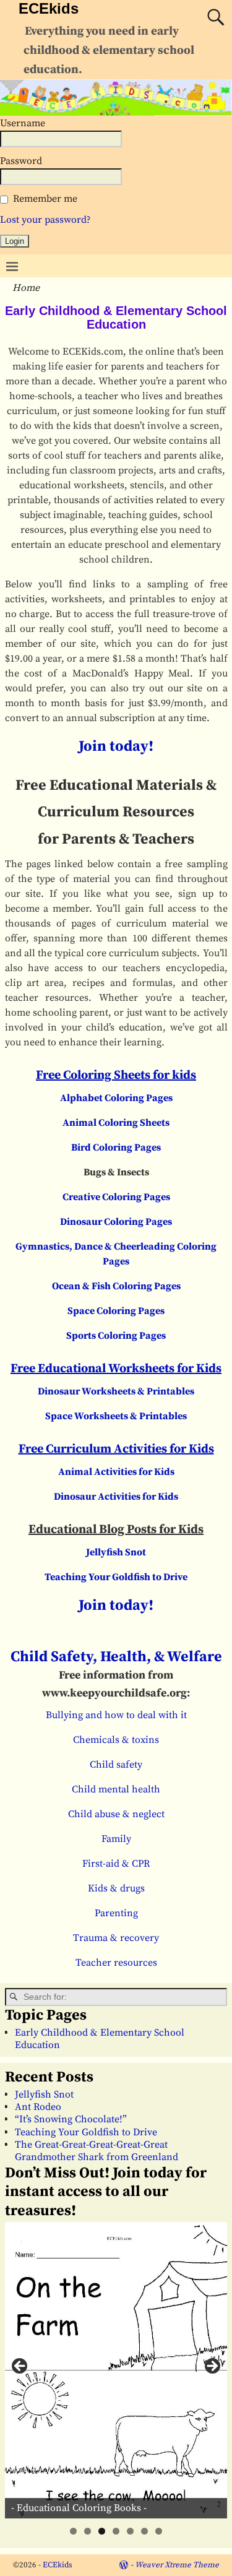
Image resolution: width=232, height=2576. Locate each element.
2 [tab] (88, 2531)
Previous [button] (20, 2367)
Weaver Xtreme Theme (177, 2565)
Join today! (116, 746)
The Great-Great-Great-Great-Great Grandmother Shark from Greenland (97, 2151)
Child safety (116, 1765)
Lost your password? (45, 220)
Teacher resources (116, 1963)
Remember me (45, 199)
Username (23, 123)
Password (21, 161)
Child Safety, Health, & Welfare (116, 1657)
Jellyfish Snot (116, 1552)
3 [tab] (102, 2531)
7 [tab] (159, 2531)
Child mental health (116, 1789)
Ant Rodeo (38, 2107)
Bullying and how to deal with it (116, 1715)
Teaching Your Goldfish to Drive (116, 1577)
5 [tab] (130, 2531)
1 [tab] (73, 2531)
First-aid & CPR (116, 1864)
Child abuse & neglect (116, 1814)
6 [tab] (144, 2531)
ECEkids (49, 8)
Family (116, 1839)
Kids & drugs (116, 1888)
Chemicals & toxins (116, 1740)
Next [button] (212, 2367)
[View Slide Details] (116, 2370)
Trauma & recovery (116, 1938)
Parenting (116, 1913)
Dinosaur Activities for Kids (116, 1497)
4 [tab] (116, 2531)
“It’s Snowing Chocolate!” (71, 2119)
